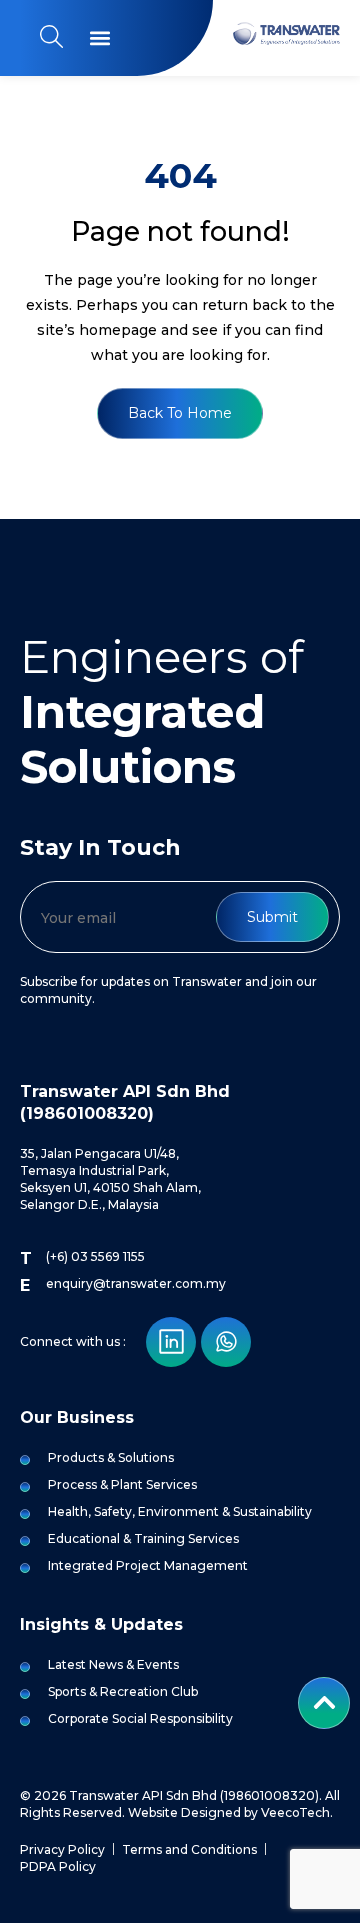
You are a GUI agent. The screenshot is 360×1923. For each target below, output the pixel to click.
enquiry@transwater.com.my (136, 1283)
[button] (99, 38)
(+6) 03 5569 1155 (95, 1256)
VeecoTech (295, 1812)
